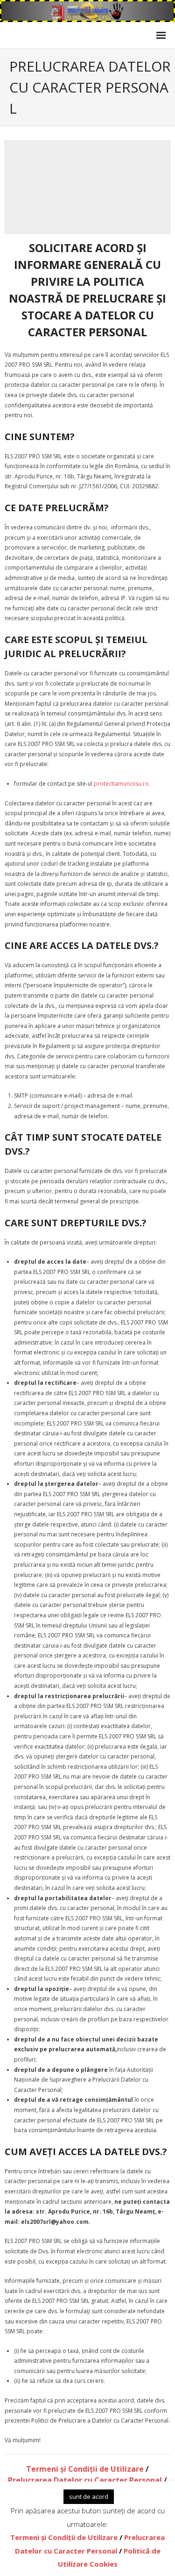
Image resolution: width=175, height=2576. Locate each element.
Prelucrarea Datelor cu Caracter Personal (85, 2480)
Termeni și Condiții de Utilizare (85, 2469)
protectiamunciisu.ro (121, 784)
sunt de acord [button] (89, 2496)
